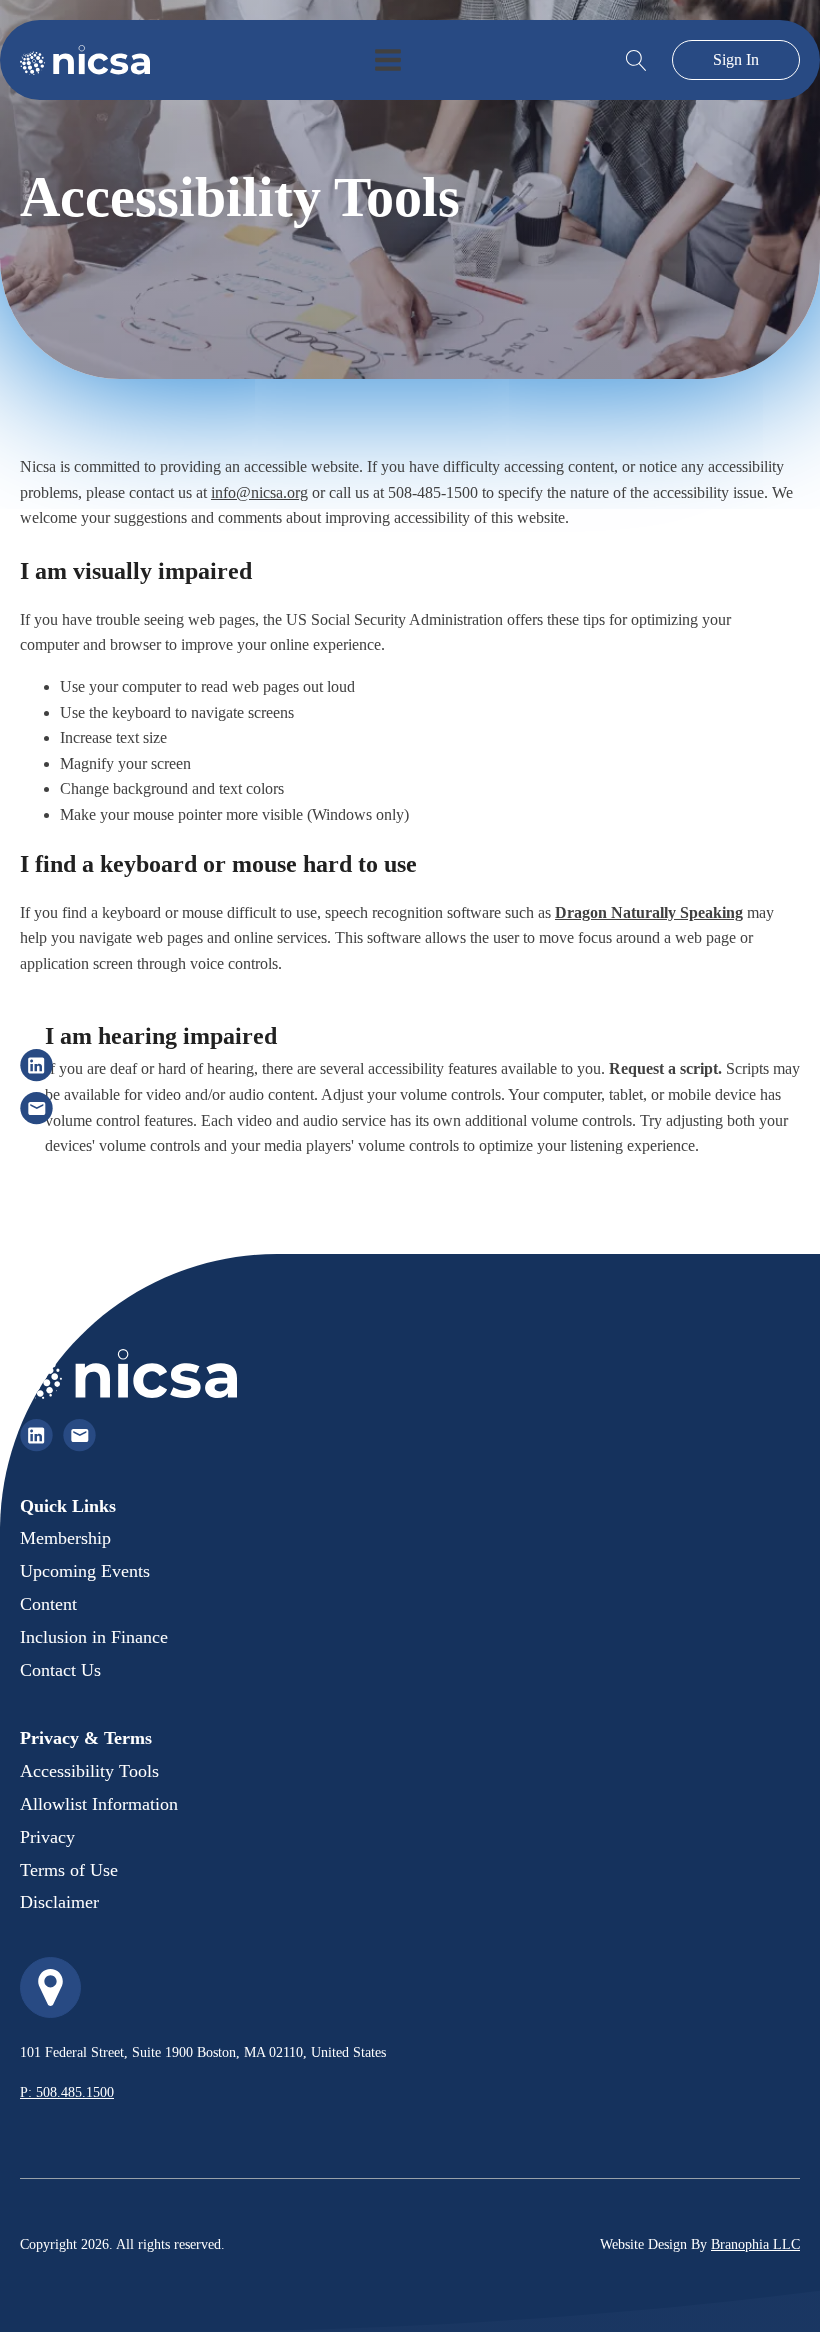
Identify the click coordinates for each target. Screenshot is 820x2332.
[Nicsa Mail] (36, 1108)
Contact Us (60, 1670)
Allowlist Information (99, 1804)
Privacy (47, 1837)
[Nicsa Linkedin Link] (36, 1435)
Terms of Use (69, 1870)
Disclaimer (59, 1902)
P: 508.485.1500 (67, 2092)
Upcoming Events (85, 1571)
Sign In (736, 59)
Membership (65, 1538)
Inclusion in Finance (94, 1637)
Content (48, 1604)
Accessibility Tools (89, 1771)
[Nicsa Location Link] (50, 1987)
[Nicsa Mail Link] (79, 1435)
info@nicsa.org (259, 492)
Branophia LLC (755, 2244)
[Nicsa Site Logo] (85, 60)
